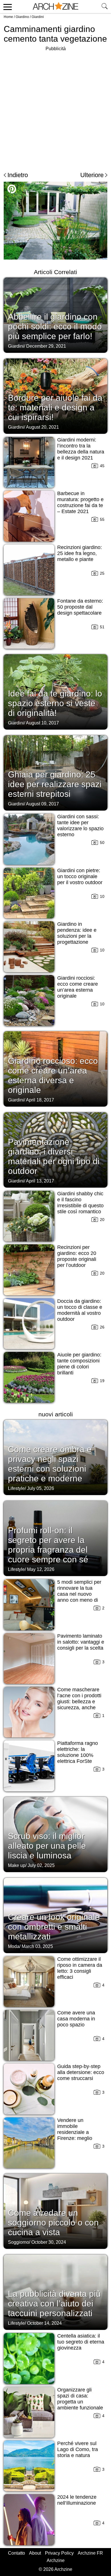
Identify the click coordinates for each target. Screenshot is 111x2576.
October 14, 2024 (44, 2323)
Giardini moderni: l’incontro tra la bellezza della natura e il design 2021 (81, 449)
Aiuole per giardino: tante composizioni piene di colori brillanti (79, 1364)
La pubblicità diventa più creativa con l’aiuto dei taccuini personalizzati (54, 2303)
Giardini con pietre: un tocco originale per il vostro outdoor (80, 876)
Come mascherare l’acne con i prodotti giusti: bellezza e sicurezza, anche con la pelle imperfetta (79, 1705)
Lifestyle (16, 1488)
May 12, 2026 (41, 1569)
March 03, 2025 (37, 1946)
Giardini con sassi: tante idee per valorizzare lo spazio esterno (80, 826)
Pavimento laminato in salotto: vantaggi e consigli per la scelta (81, 1642)
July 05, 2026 (41, 1488)
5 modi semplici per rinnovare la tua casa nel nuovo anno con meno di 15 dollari (79, 1594)
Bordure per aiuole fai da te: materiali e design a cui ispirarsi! (55, 407)
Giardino (22, 17)
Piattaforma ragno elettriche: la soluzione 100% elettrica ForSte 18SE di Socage (78, 1755)
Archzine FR (90, 2553)
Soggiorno (18, 2242)
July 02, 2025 (41, 1865)
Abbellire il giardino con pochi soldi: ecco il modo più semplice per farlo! (55, 326)
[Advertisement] (55, 108)
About (35, 2553)
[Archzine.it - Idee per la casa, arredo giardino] (55, 7)
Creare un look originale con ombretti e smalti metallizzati (54, 1927)
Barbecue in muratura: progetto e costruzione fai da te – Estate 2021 (80, 502)
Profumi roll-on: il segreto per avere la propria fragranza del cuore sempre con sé (48, 1545)
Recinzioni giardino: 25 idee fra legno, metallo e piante (80, 553)
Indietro (18, 175)
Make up (17, 1865)
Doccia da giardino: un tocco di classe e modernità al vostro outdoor (80, 1310)
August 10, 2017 (42, 723)
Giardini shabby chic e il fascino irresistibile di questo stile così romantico (80, 1203)
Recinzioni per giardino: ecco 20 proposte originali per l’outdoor (77, 1256)
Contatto (17, 2553)
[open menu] (7, 7)
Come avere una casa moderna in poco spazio (76, 2019)
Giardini (38, 17)
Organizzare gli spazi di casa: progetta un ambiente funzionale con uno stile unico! (80, 2402)
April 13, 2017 (40, 1181)
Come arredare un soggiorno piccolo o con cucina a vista (53, 2222)
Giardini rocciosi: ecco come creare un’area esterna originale (78, 987)
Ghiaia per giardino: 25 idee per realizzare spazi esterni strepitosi (55, 784)
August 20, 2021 (42, 427)
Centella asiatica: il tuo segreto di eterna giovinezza (81, 2342)
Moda (14, 1946)
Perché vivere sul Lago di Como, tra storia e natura (78, 2449)
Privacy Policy (59, 2553)
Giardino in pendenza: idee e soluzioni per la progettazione (77, 933)
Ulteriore (92, 175)
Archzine (56, 2560)
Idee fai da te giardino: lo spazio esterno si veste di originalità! (55, 703)
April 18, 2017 (40, 1100)
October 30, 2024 (49, 2242)
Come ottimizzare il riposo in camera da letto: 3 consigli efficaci (80, 1968)
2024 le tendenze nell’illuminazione (77, 2500)
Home (8, 17)
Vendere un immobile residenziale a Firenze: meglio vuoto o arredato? (77, 2132)
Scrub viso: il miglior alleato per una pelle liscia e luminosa (47, 1846)
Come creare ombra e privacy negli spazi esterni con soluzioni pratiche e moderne (50, 1464)
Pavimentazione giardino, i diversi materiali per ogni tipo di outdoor (54, 1156)
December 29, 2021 (46, 346)
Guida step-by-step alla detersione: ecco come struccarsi (81, 2072)
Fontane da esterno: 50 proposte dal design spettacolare (80, 607)
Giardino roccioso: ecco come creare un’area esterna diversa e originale (53, 1075)
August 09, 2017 (42, 804)
